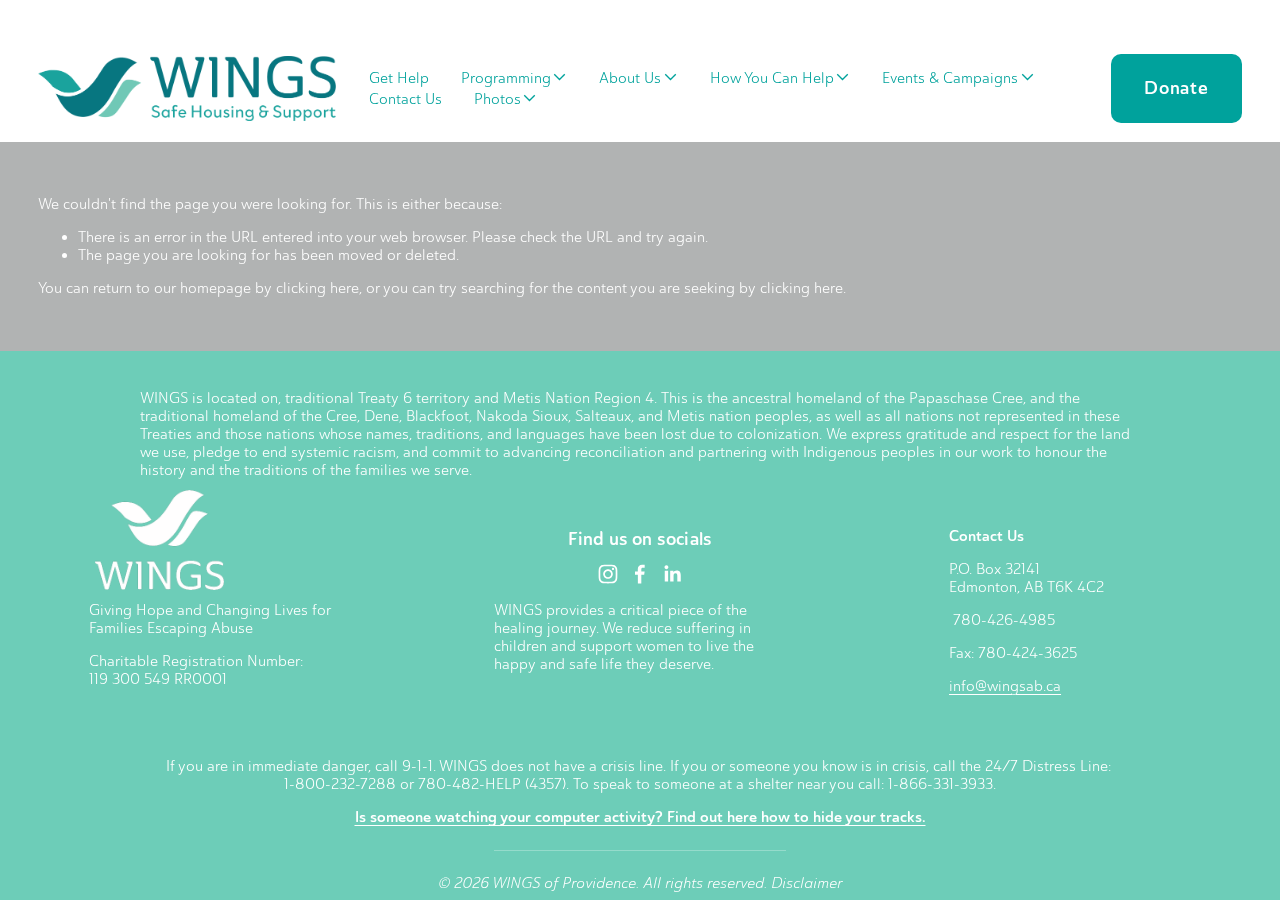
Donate (1176, 88)
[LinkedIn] (672, 574)
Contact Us (405, 99)
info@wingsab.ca (1005, 686)
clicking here (317, 288)
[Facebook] (640, 574)
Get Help (399, 78)
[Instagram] (608, 574)
